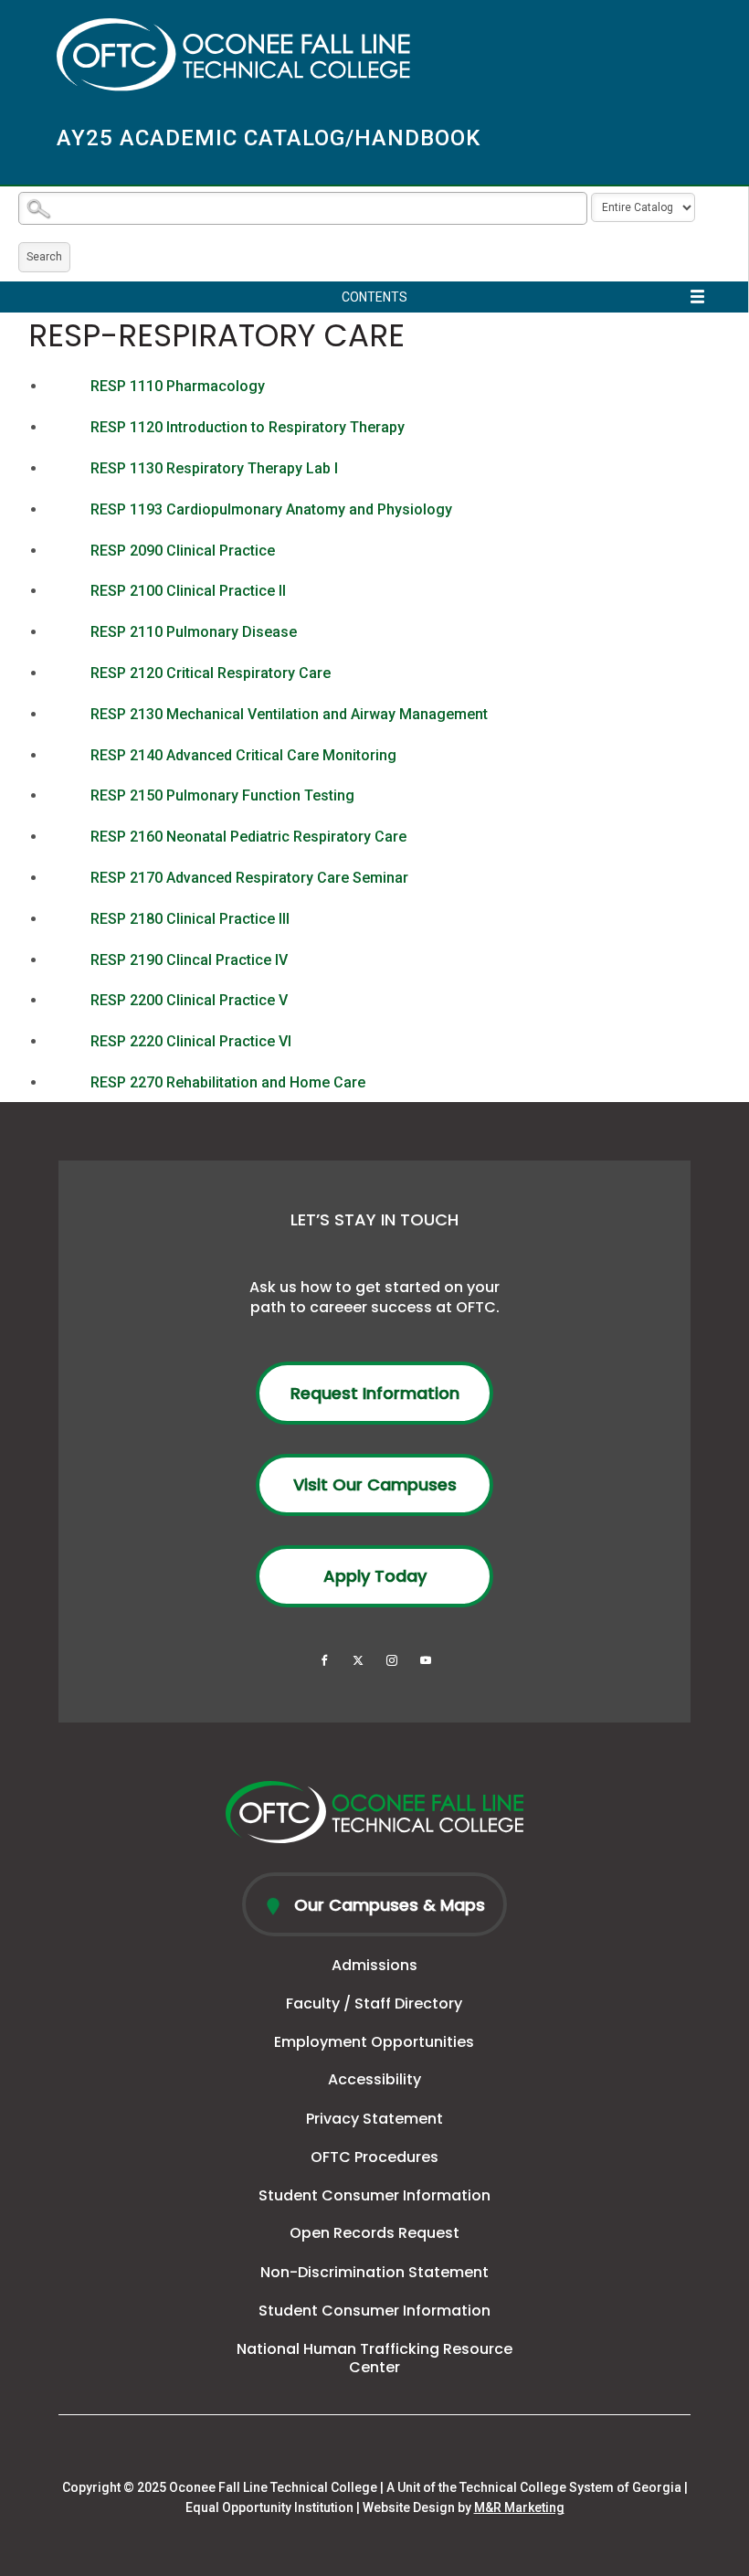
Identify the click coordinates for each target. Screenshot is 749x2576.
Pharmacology (178, 386)
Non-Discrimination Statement (374, 2272)
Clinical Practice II (188, 591)
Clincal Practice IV (189, 960)
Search (44, 257)
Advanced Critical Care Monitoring (243, 755)
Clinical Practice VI (191, 1041)
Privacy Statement (374, 2119)
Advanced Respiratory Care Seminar (249, 878)
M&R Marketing (519, 2507)
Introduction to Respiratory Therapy (248, 427)
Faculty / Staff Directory (374, 2004)
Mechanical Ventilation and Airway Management (289, 714)
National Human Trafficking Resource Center (374, 2359)
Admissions (374, 1965)
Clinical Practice (183, 551)
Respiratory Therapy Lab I (214, 468)
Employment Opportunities (374, 2042)
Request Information (375, 1393)
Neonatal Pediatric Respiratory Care (248, 837)
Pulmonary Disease (194, 632)
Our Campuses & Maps (387, 1905)
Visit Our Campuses (375, 1484)
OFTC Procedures (374, 2157)
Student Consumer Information (374, 2195)
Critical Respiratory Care (211, 673)
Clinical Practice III (190, 919)
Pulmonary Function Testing (222, 795)
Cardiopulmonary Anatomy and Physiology (271, 509)
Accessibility (374, 2079)
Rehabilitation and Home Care (228, 1082)
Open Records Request (374, 2233)
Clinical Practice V (189, 1000)
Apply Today (375, 1576)
